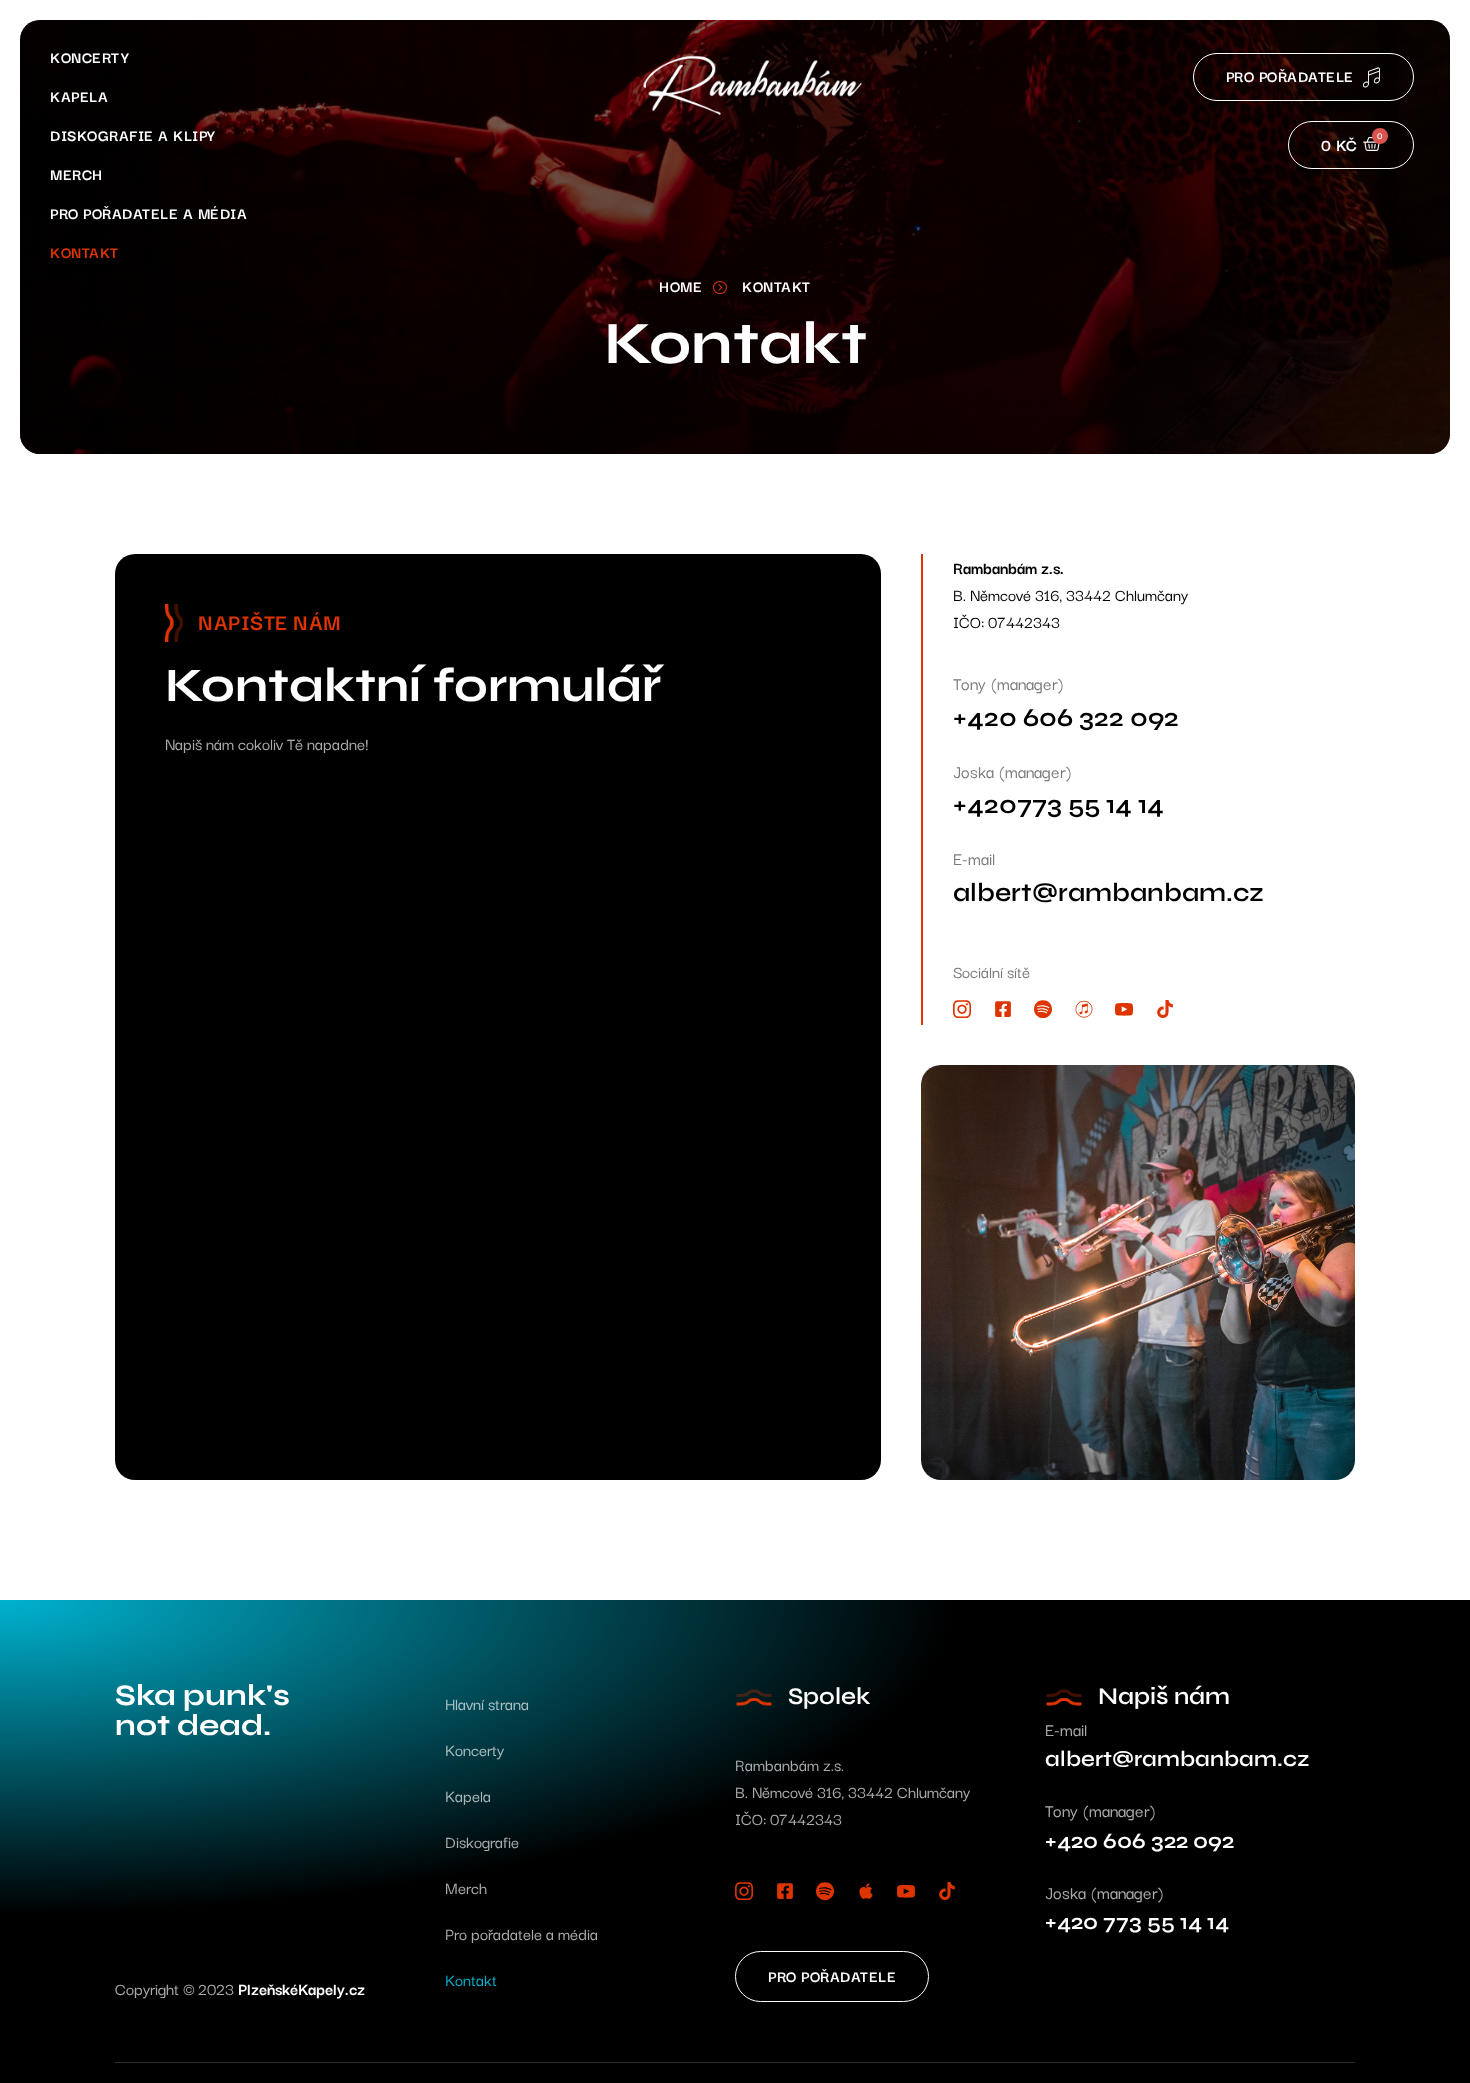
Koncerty (89, 56)
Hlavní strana (487, 1703)
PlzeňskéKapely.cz (301, 1988)
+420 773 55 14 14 (1137, 1922)
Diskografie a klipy (133, 134)
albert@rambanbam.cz (1108, 892)
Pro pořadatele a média (148, 212)
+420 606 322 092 (1066, 717)
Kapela (79, 95)
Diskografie (482, 1841)
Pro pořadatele (1290, 75)
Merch (76, 173)
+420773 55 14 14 (1058, 804)
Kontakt (84, 251)
